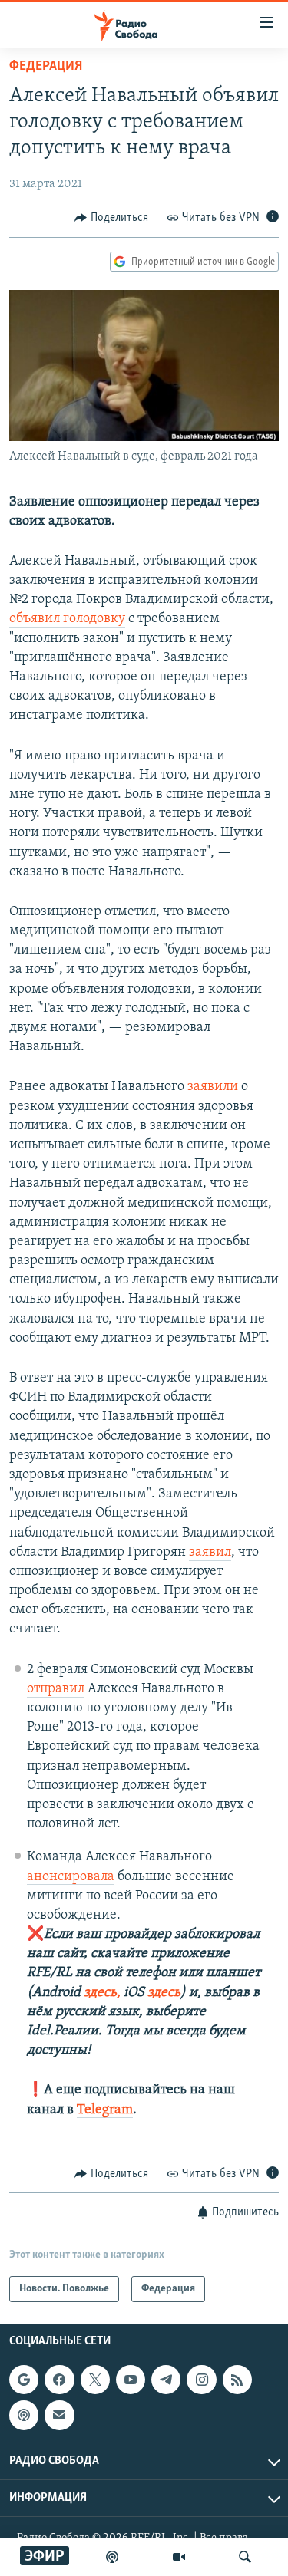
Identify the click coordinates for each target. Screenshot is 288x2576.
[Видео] (179, 2557)
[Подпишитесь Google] (24, 2380)
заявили (213, 1087)
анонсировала (71, 1877)
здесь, (101, 1993)
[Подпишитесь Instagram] (201, 2380)
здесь (164, 1993)
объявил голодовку (67, 619)
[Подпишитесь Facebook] (59, 2380)
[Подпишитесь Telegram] (166, 2380)
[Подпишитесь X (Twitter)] (95, 2380)
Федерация (46, 67)
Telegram (105, 2110)
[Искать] (245, 2557)
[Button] (111, 218)
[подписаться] (59, 2416)
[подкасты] (112, 2557)
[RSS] (237, 2380)
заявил (210, 1553)
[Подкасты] (24, 2416)
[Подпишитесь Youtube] (131, 2380)
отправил (56, 1689)
